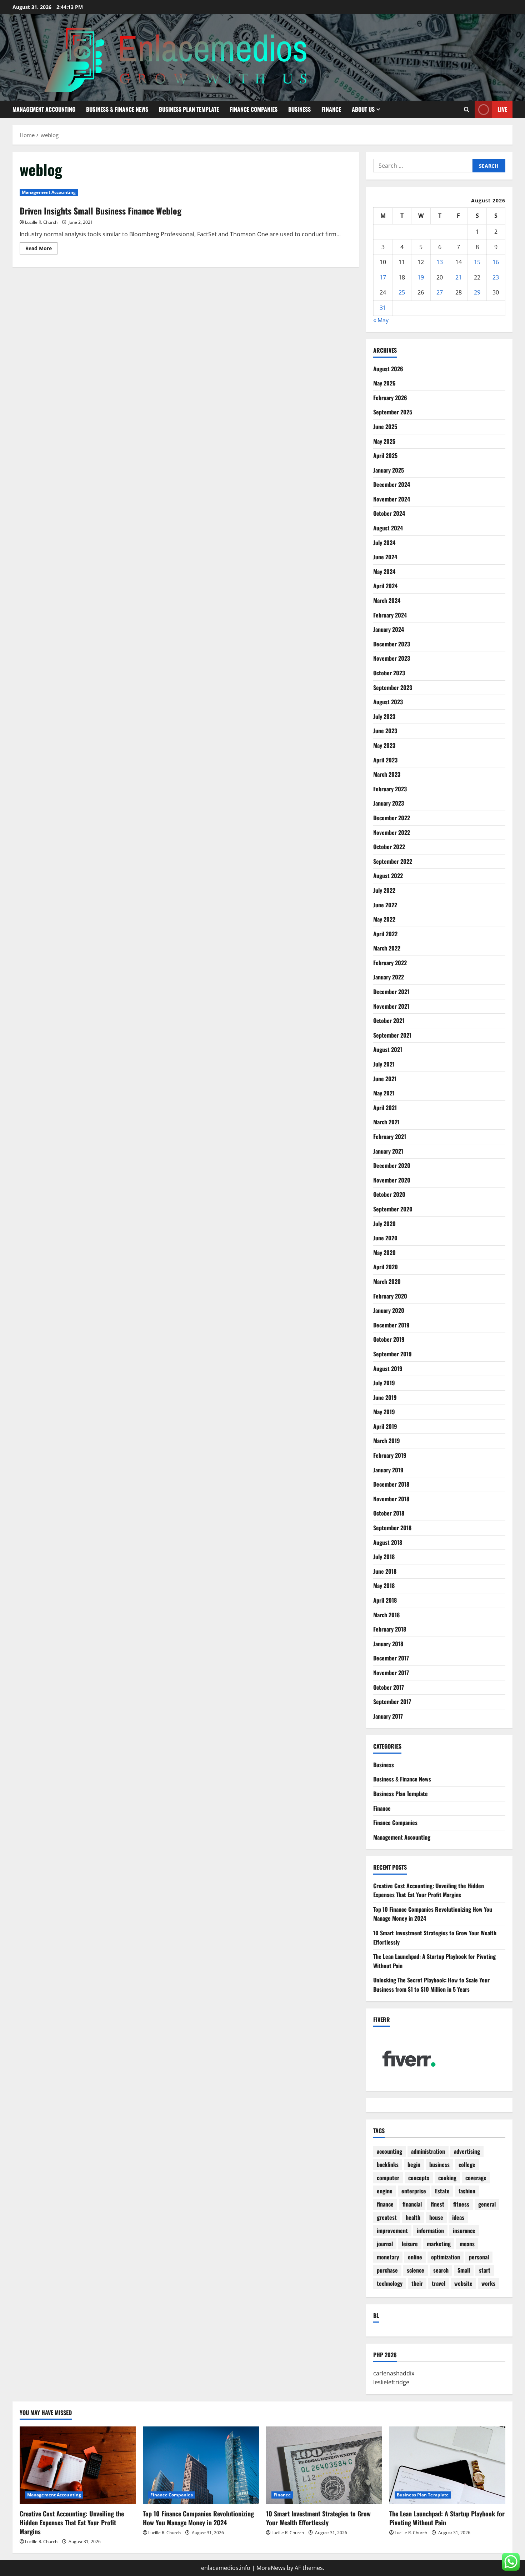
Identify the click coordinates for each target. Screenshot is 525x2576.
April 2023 (385, 760)
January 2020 (389, 1310)
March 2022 (387, 948)
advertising (467, 2151)
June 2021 (385, 1079)
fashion (467, 2191)
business (439, 2164)
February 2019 (390, 1455)
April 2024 (385, 586)
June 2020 (385, 1238)
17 (383, 277)
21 (459, 277)
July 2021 (384, 1064)
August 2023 (388, 702)
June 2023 (385, 731)
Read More (41, 249)
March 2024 (387, 600)
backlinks (388, 2164)
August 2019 (388, 1368)
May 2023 (384, 745)
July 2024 (384, 543)
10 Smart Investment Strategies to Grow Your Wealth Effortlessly (318, 2518)
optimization (446, 2257)
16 (496, 262)
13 (440, 262)
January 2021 (388, 1151)
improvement (392, 2230)
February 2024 (390, 615)
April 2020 (386, 1267)
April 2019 (385, 1426)
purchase (387, 2270)
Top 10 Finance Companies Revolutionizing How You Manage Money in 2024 (198, 2518)
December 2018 (391, 1484)
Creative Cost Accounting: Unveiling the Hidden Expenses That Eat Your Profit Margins (429, 1890)
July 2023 (384, 716)
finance (385, 2204)
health (413, 2217)
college (467, 2164)
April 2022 (385, 934)
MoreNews (271, 2568)
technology (390, 2283)
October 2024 (389, 513)
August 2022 (388, 876)
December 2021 (391, 992)
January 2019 (388, 1470)
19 (421, 277)
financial (412, 2204)
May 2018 (384, 1586)
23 (496, 277)
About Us (363, 109)
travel (439, 2283)
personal (479, 2257)
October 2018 (389, 1513)
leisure (410, 2244)
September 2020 (393, 1209)
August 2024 (388, 528)
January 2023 (389, 803)
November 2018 (391, 1499)
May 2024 (384, 571)
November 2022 (392, 832)
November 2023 (392, 658)
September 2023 (393, 687)
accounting (389, 2151)
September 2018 (392, 1528)
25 (402, 292)
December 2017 (391, 1658)
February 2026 (390, 398)
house (436, 2217)
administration (428, 2151)
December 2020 (392, 1165)
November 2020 (392, 1180)
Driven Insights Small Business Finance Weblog (101, 211)
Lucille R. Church (41, 222)
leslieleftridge (391, 2382)
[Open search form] (467, 109)
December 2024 (392, 484)
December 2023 (392, 644)
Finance (331, 109)
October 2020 (389, 1194)
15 (477, 262)
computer (388, 2178)
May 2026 (384, 383)
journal (385, 2244)
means (467, 2244)
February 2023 (390, 789)
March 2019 (387, 1441)
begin (414, 2164)
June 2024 (385, 557)
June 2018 (385, 1571)
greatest (387, 2217)
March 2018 (386, 1615)
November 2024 (392, 499)
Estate (442, 2191)
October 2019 (389, 1339)
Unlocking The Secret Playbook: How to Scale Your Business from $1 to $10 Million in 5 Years (431, 1985)
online (415, 2257)
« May (381, 320)
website (463, 2283)
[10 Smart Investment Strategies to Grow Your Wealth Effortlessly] (324, 2465)
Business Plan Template (189, 109)
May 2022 (384, 919)
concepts (419, 2178)
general (487, 2204)
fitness (461, 2204)
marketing (439, 2244)
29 (477, 292)
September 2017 (392, 1702)
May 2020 (384, 1252)
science (416, 2270)
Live (502, 109)
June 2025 (385, 427)
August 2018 (388, 1542)
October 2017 (389, 1687)
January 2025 (389, 470)
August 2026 (388, 369)
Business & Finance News (117, 109)
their (417, 2283)
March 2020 (387, 1281)
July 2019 (384, 1383)
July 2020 (384, 1224)
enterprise (414, 2191)
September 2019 (392, 1354)
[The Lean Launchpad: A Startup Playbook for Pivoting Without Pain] (447, 2465)
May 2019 (384, 1412)
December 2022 (392, 818)
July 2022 (384, 890)
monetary (388, 2257)
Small (464, 2270)
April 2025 (385, 455)
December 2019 (391, 1325)
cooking (447, 2178)
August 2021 (388, 1049)
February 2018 (390, 1629)
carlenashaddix (394, 2373)
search (441, 2270)
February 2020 (390, 1296)
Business (299, 109)
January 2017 (388, 1716)
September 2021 (392, 1035)
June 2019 (385, 1397)
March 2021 (386, 1122)
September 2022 (393, 861)
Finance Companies (254, 109)
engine (385, 2191)
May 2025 (384, 441)
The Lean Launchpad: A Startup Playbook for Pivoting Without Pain (447, 2518)
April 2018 (385, 1600)
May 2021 (384, 1093)
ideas (458, 2217)
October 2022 (389, 847)
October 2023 (389, 673)
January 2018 (388, 1644)
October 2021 (389, 1020)
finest (437, 2204)
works (488, 2283)
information (430, 2230)
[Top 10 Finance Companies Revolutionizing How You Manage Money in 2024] (201, 2465)
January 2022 (389, 977)
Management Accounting (44, 109)
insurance (464, 2230)
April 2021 (385, 1108)
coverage (476, 2178)
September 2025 (393, 412)
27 (440, 292)
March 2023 (387, 774)
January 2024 (389, 629)
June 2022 (385, 905)
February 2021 (390, 1136)
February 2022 (390, 963)
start (485, 2270)
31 (383, 308)
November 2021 (391, 1006)
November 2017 (391, 1673)
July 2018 (384, 1557)
